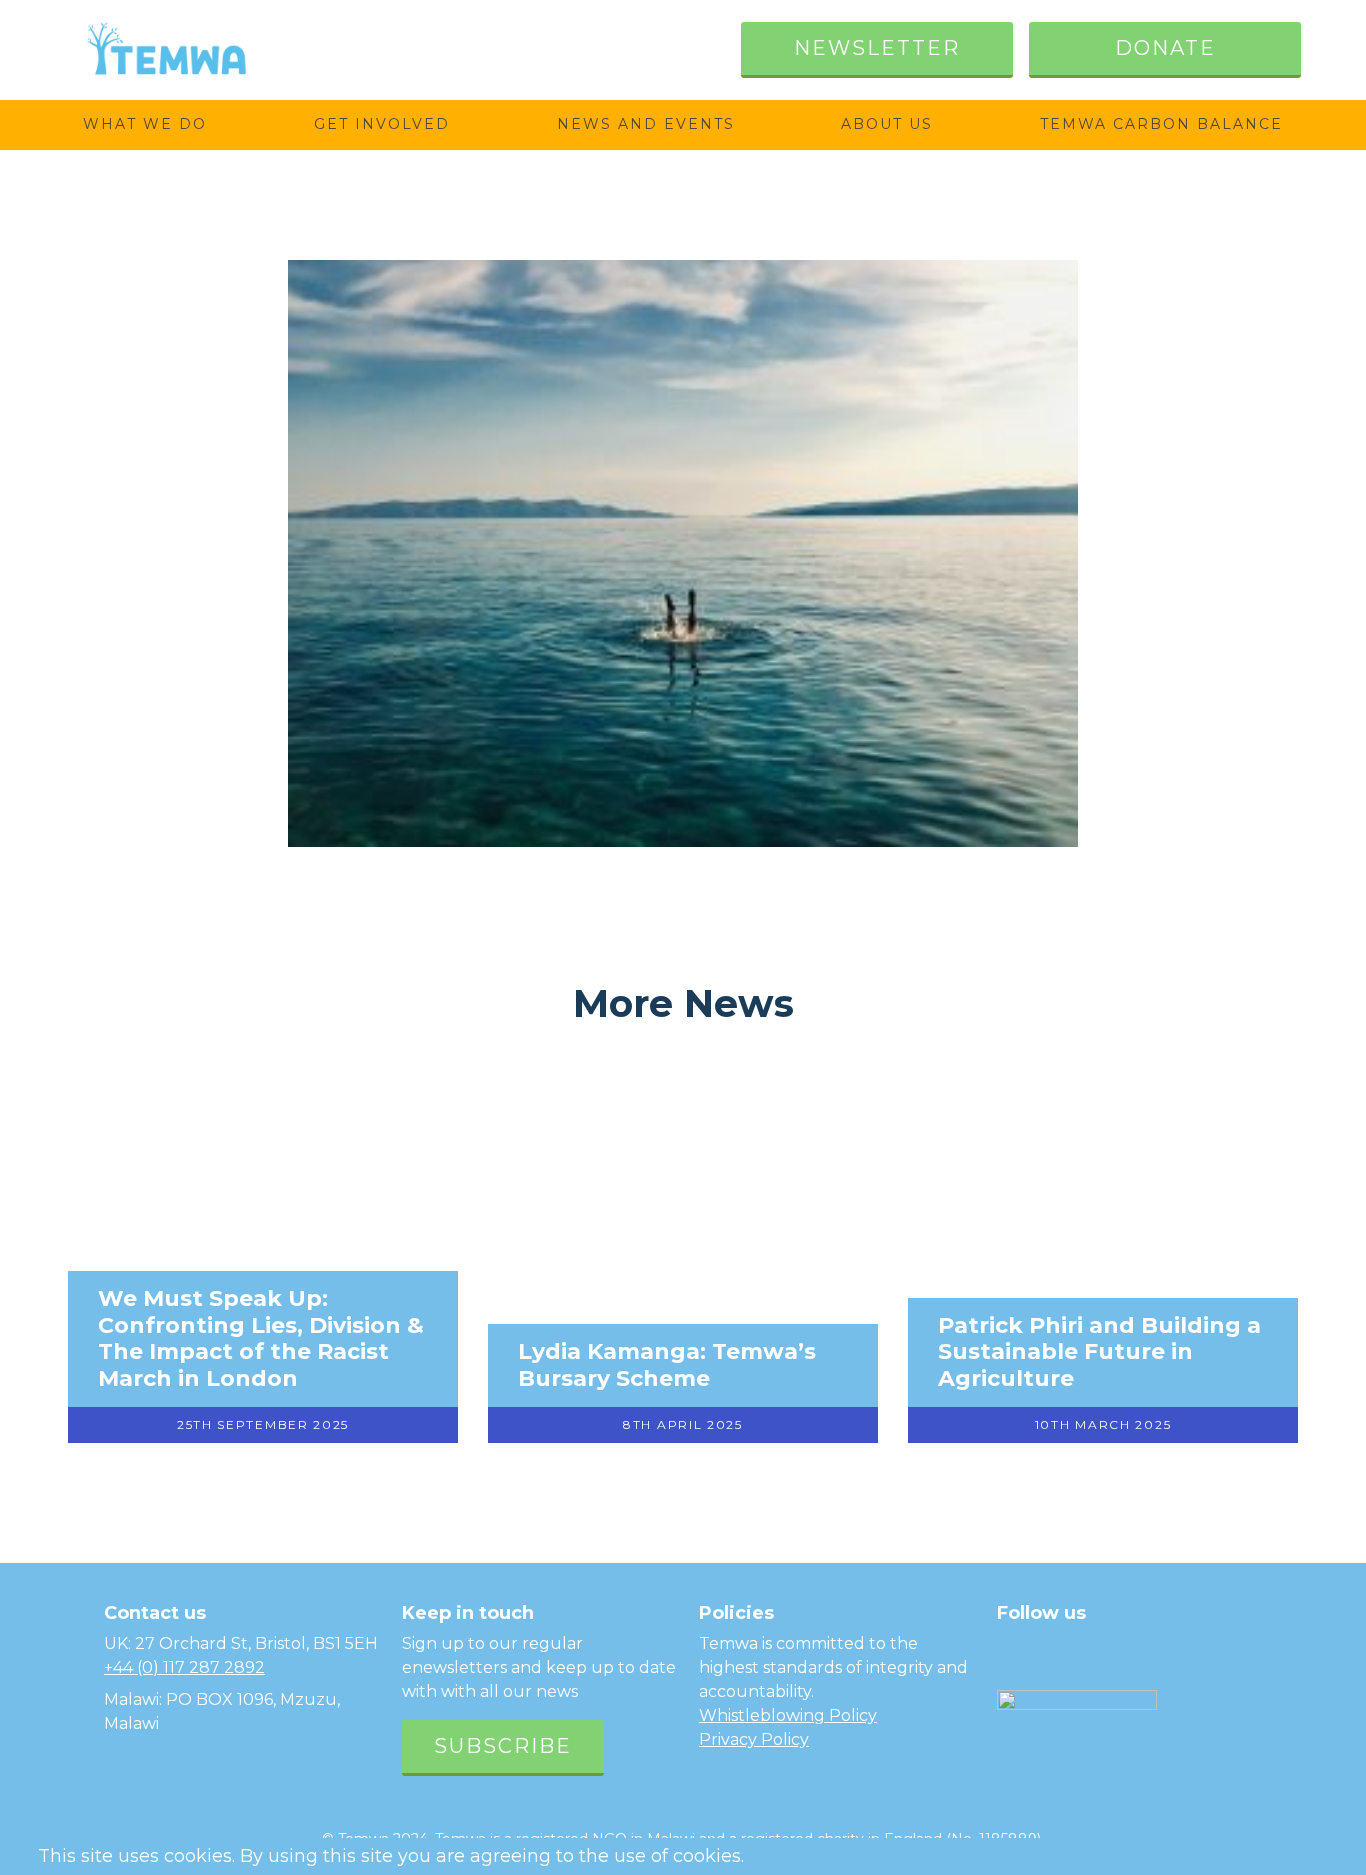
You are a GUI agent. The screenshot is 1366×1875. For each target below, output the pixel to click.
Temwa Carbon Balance (1161, 124)
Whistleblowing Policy (788, 1715)
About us (887, 124)
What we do (145, 124)
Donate (1165, 48)
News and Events (646, 124)
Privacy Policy (754, 1739)
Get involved (382, 124)
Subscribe (503, 1746)
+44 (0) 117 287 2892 (184, 1667)
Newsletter (877, 48)
